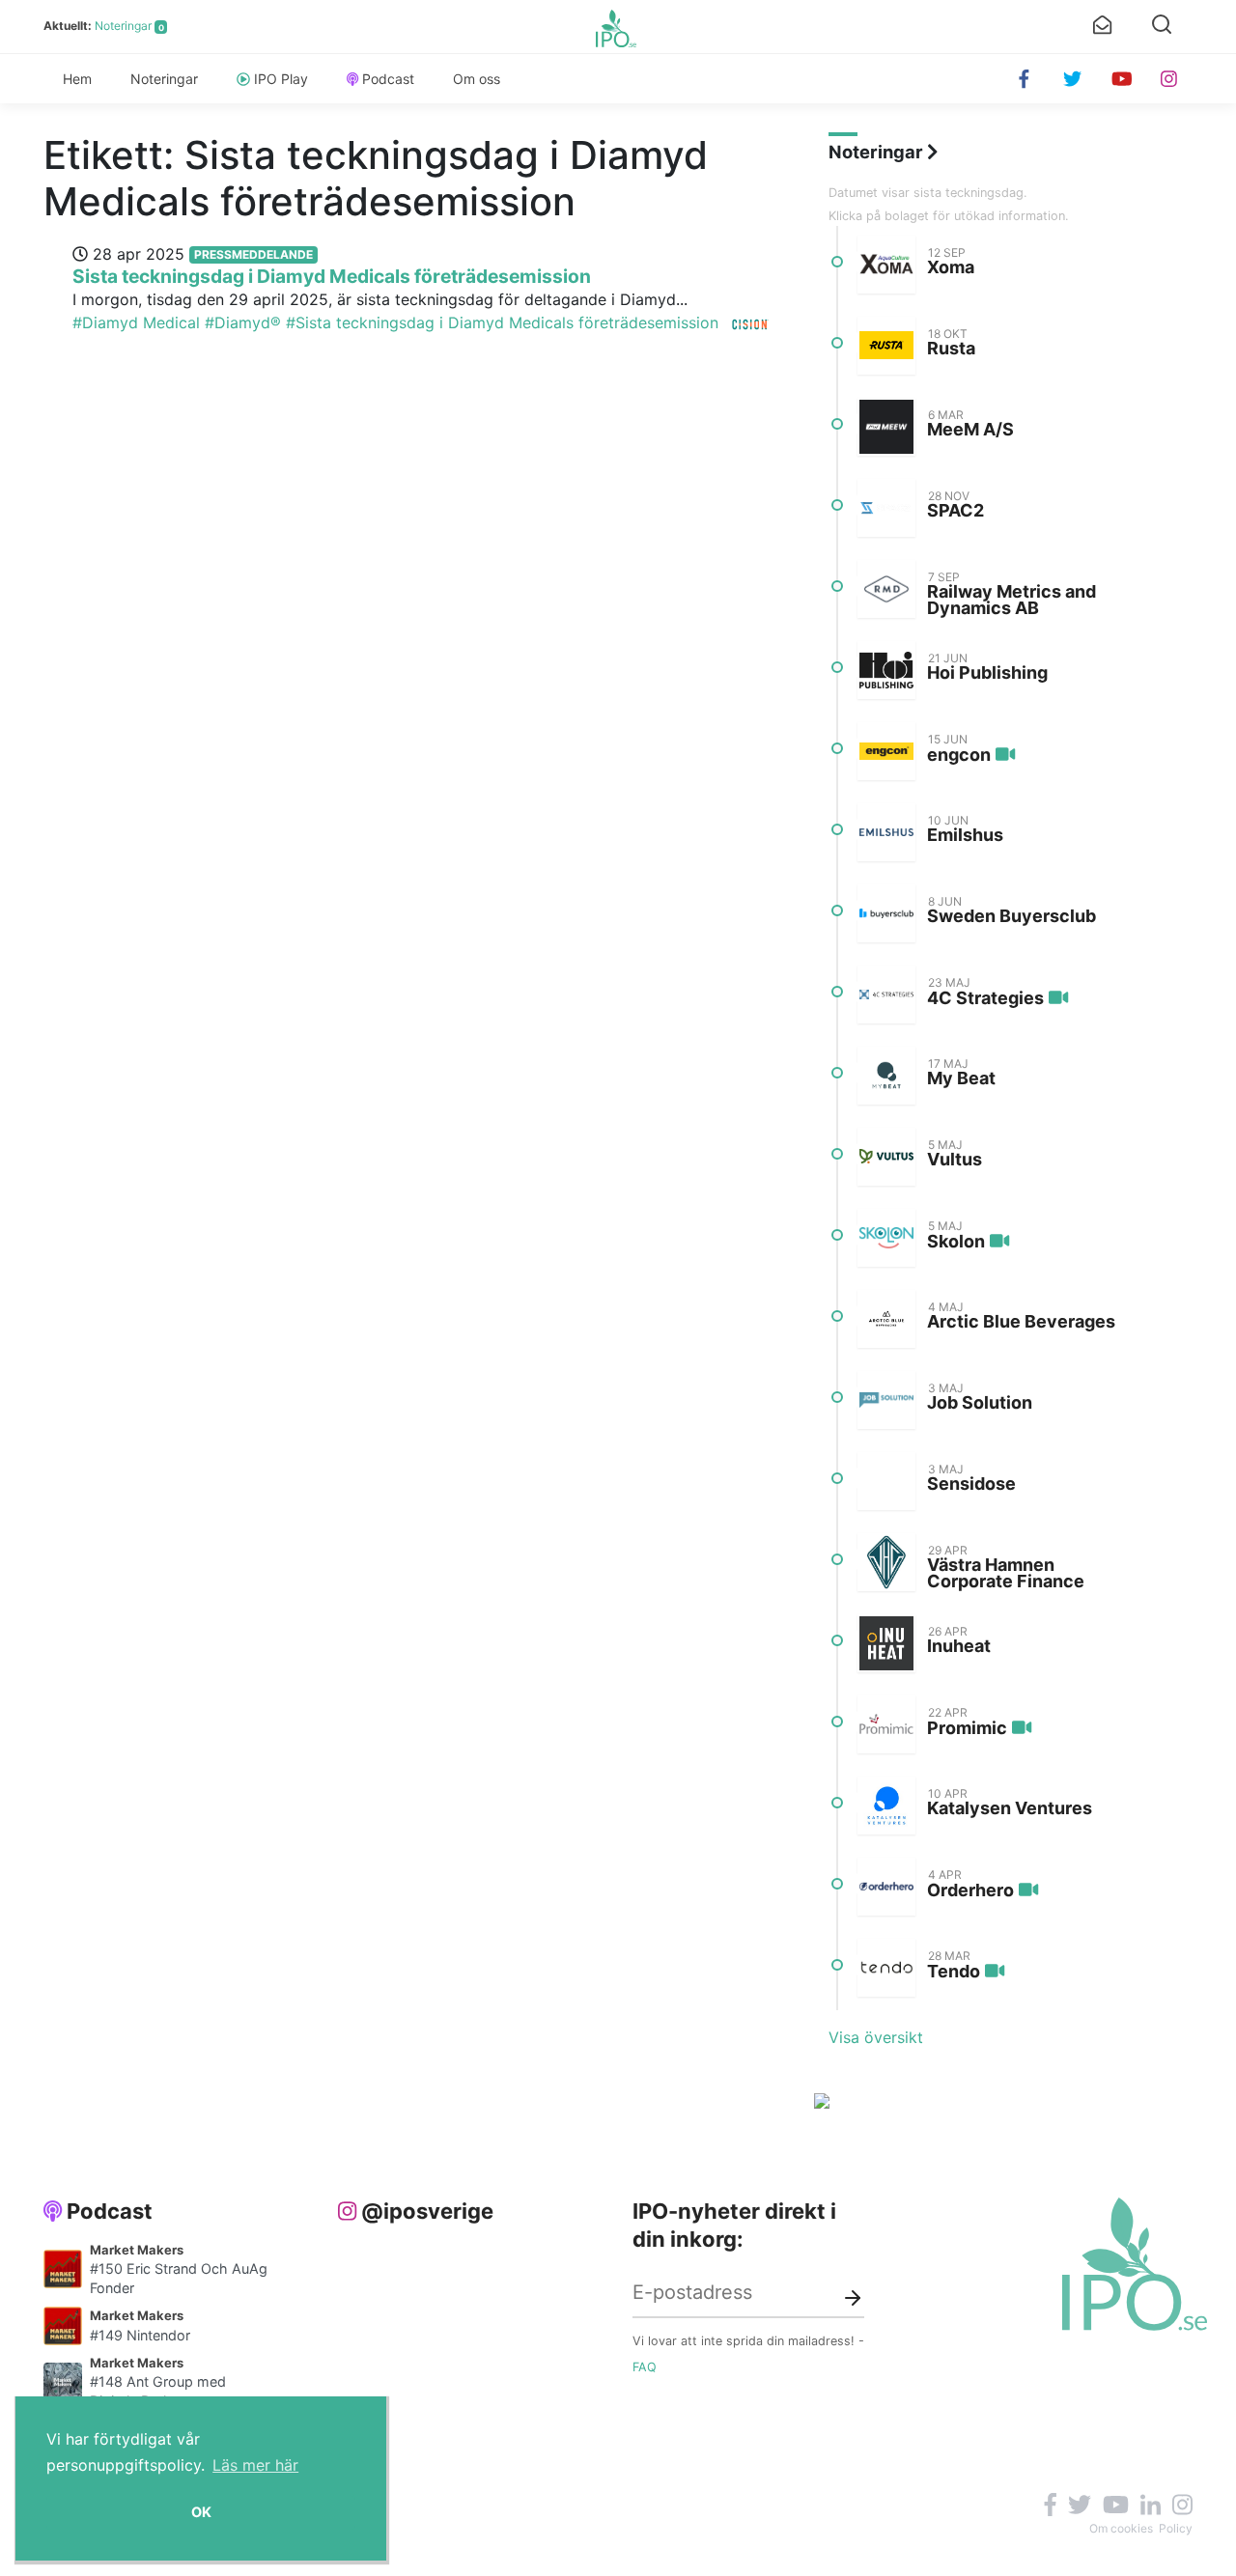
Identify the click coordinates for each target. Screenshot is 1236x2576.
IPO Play (281, 79)
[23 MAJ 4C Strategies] (886, 994)
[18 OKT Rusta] (886, 346)
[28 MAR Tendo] (886, 1968)
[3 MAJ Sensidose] (886, 1481)
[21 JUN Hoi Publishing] (886, 670)
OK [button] (201, 2512)
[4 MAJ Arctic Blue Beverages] (886, 1319)
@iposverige (427, 2211)
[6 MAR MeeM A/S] (886, 427)
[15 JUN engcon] (886, 751)
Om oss (477, 79)
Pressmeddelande (253, 254)
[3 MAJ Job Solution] (886, 1400)
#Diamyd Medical (136, 322)
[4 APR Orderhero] (886, 1887)
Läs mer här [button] (255, 2465)
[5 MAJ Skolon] (886, 1238)
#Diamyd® (243, 322)
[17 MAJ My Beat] (886, 1076)
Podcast (388, 79)
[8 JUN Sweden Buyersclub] (886, 913)
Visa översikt (876, 2037)
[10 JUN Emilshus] (886, 832)
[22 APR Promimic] (886, 1724)
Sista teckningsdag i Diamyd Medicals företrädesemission (332, 276)
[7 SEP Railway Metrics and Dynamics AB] (886, 589)
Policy (1176, 2528)
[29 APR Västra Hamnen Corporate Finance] (886, 1562)
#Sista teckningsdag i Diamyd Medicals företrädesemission (502, 322)
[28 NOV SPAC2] (886, 508)
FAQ (645, 2367)
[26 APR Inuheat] (886, 1643)
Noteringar (123, 26)
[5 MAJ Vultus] (886, 1157)
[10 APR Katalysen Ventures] (886, 1806)
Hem (77, 79)
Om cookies (1121, 2528)
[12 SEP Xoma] (886, 265)
